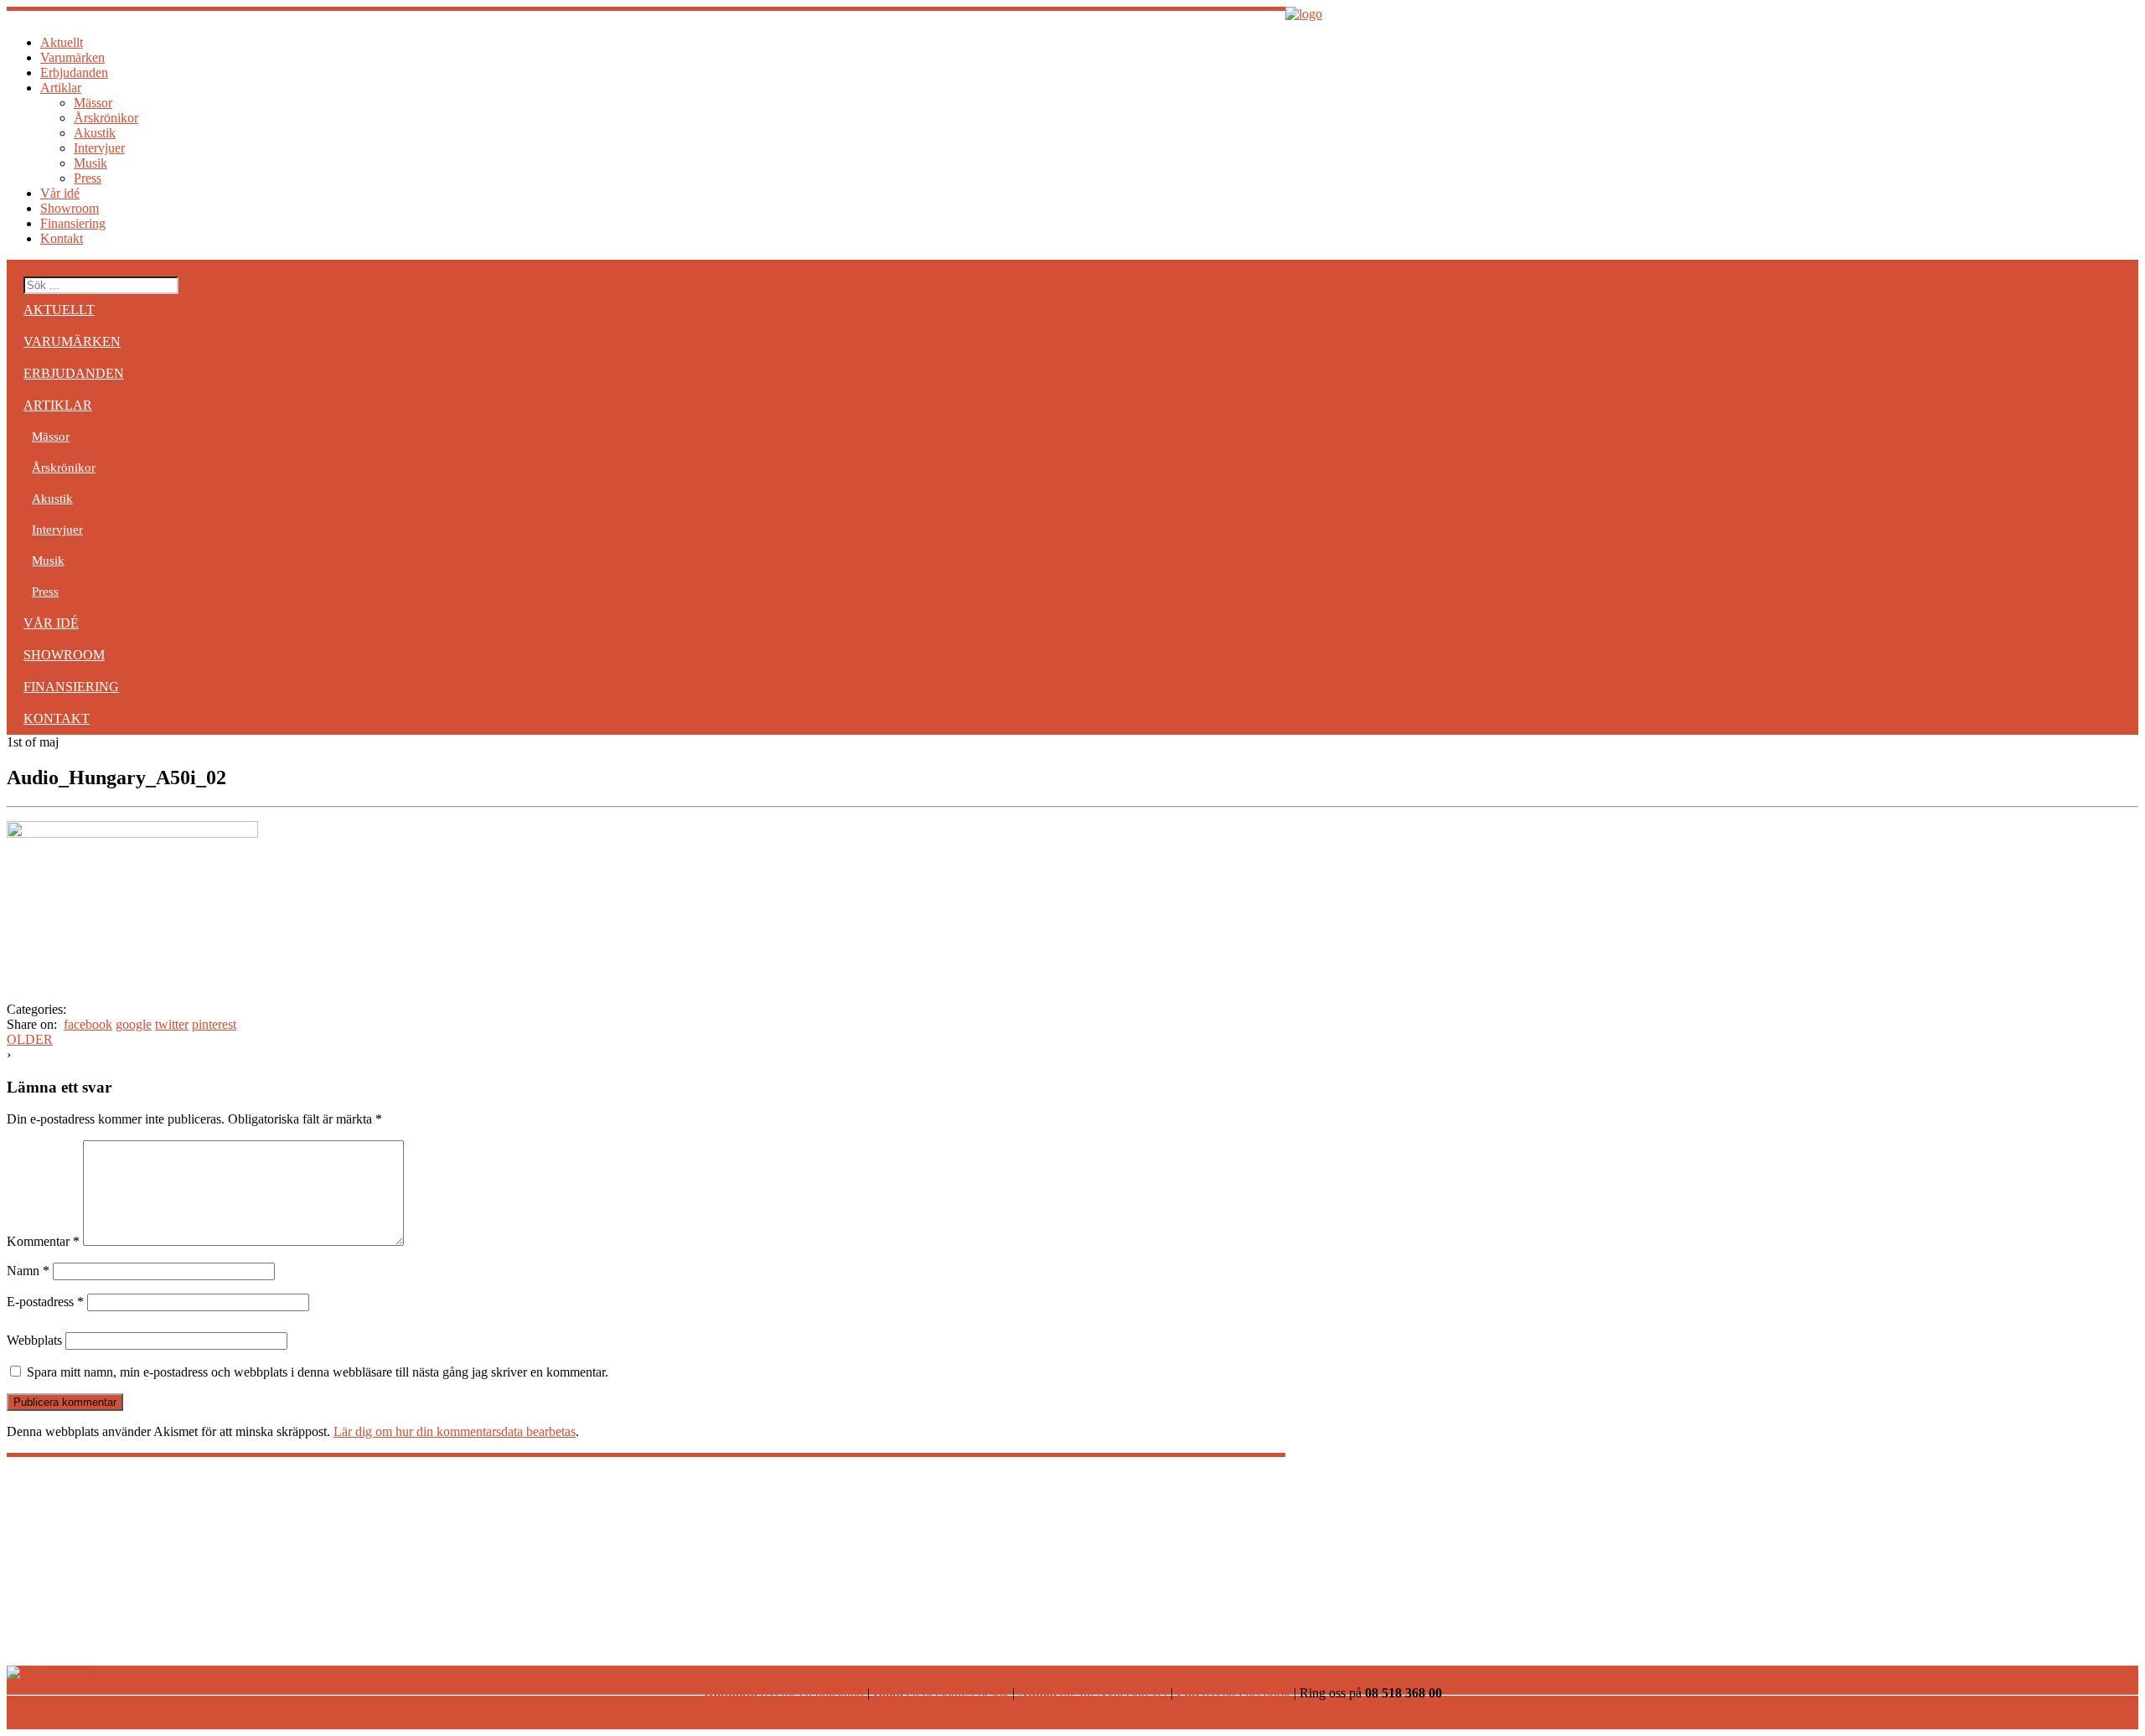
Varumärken (72, 57)
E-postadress (45, 1302)
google (134, 1024)
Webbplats (34, 1340)
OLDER (30, 1039)
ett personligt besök (941, 1693)
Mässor (93, 103)
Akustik (95, 133)
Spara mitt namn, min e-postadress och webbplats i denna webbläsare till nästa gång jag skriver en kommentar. (318, 1372)
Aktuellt (62, 42)
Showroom (70, 208)
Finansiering (73, 223)
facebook (88, 1024)
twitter (172, 1024)
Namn (28, 1271)
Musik (90, 163)
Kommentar (43, 1241)
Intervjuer (99, 148)
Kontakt (62, 238)
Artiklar (61, 88)
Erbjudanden (74, 72)
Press (88, 178)
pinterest (214, 1024)
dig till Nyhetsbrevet (1093, 1693)
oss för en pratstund (784, 1693)
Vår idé (60, 193)
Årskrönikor (106, 118)
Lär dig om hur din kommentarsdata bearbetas (455, 1431)
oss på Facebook (1233, 1693)
